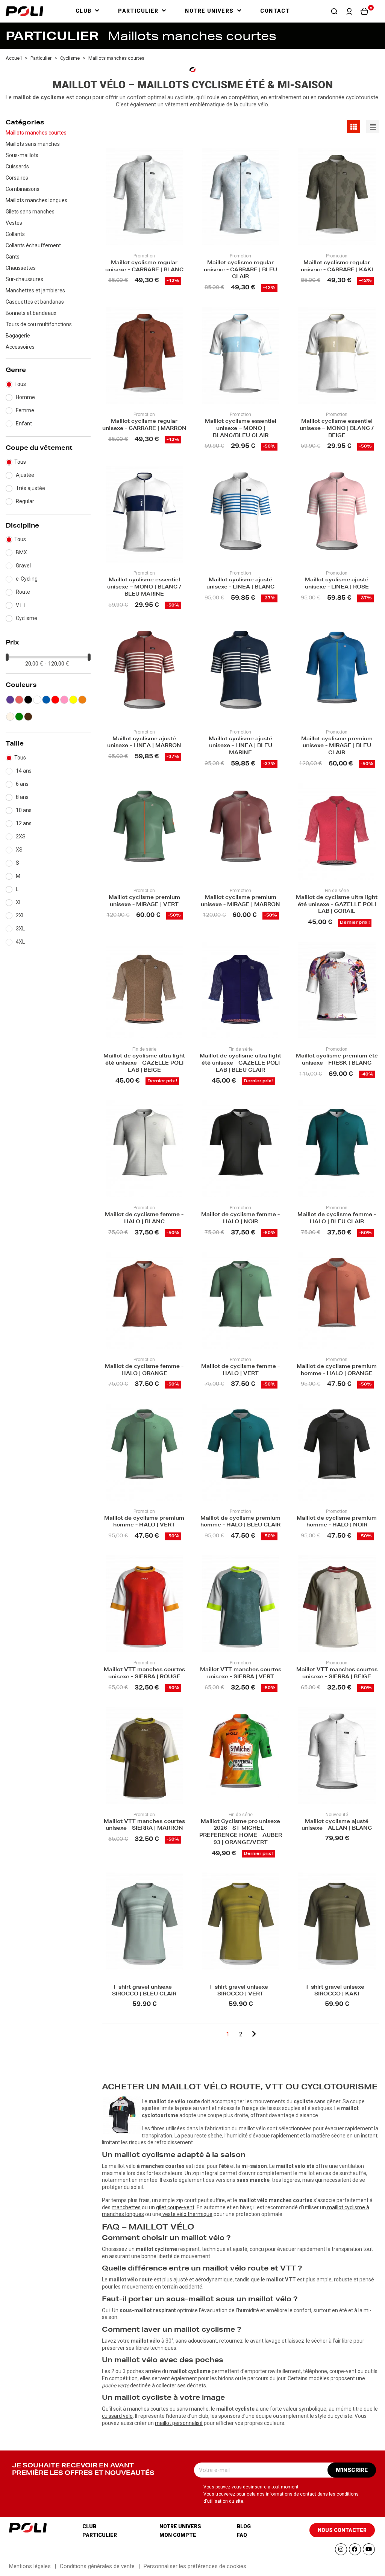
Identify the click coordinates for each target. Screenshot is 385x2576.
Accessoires (20, 347)
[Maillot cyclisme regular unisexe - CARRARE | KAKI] (337, 196)
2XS (21, 836)
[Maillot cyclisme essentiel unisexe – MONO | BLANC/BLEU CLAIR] (241, 355)
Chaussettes (21, 268)
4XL (20, 942)
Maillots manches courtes (36, 133)
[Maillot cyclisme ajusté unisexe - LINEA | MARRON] (144, 672)
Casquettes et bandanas (35, 302)
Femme (25, 410)
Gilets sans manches (30, 212)
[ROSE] (64, 700)
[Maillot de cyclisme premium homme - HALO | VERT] (144, 1452)
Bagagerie (18, 336)
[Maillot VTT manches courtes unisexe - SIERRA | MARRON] (144, 1755)
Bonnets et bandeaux (31, 313)
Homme (25, 397)
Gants (13, 257)
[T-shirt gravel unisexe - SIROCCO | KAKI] (337, 1921)
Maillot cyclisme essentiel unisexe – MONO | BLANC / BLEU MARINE (144, 588)
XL (19, 902)
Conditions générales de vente (97, 2566)
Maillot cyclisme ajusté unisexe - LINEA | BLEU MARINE (240, 746)
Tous (20, 384)
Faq (242, 2535)
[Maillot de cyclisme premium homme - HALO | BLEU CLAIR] (241, 1452)
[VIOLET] (10, 700)
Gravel (23, 566)
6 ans (22, 784)
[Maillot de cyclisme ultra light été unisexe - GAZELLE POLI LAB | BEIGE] (144, 990)
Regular (25, 501)
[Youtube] (369, 2549)
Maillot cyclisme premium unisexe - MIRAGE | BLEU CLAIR (337, 746)
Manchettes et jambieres (35, 290)
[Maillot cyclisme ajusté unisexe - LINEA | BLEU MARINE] (241, 672)
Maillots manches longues (36, 200)
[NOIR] (28, 700)
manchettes (126, 2207)
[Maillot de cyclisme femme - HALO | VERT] (241, 1300)
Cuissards (17, 166)
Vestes (14, 223)
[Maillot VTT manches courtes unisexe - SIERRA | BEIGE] (337, 1604)
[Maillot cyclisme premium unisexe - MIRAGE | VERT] (144, 831)
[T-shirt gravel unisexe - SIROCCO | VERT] (241, 1921)
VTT (21, 605)
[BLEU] (46, 700)
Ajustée (25, 475)
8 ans (22, 797)
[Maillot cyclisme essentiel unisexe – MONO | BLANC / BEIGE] (337, 355)
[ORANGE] (82, 700)
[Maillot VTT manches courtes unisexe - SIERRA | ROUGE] (144, 1604)
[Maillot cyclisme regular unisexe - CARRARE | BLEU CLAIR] (241, 196)
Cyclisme (27, 618)
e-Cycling (27, 579)
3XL (20, 929)
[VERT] (19, 717)
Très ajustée (30, 488)
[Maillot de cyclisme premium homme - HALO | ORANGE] (337, 1300)
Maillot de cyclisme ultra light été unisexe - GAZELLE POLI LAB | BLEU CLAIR (240, 1064)
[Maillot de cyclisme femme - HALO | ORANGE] (144, 1300)
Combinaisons (23, 189)
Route (23, 592)
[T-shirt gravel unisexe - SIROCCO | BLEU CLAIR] (144, 1921)
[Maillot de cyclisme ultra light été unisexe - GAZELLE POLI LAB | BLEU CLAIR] (241, 990)
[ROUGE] (55, 700)
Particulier (100, 2535)
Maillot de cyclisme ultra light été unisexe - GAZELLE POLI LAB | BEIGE (144, 1064)
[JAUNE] (73, 700)
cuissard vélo (117, 2416)
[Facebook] (355, 2549)
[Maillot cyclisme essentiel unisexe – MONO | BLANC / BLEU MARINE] (144, 514)
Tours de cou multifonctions (39, 324)
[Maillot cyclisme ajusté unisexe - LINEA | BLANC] (241, 514)
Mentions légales (30, 2566)
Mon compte (178, 2535)
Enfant (24, 424)
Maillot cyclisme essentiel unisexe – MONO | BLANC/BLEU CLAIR (241, 429)
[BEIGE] (10, 717)
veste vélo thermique (187, 2214)
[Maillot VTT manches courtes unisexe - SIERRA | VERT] (241, 1604)
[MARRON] (28, 717)
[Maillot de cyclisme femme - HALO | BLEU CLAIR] (337, 1149)
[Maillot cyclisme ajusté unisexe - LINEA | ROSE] (337, 514)
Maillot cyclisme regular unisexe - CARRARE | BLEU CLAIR (240, 270)
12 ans (24, 823)
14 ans (24, 771)
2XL (20, 915)
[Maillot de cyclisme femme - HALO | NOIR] (241, 1149)
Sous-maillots (22, 155)
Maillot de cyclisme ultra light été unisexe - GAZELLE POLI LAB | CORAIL (337, 905)
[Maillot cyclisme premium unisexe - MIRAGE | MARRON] (241, 831)
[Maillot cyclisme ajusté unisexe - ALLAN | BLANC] (337, 1755)
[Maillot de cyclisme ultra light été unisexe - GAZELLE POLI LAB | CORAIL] (337, 831)
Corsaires (17, 178)
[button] (334, 11)
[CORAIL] (19, 700)
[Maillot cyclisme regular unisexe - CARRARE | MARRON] (144, 355)
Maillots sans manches (33, 144)
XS (19, 850)
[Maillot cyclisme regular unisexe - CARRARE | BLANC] (144, 196)
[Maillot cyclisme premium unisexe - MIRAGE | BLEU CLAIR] (337, 672)
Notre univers (180, 2526)
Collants (15, 234)
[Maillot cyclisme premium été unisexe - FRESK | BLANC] (337, 990)
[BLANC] (37, 700)
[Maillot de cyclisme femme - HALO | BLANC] (144, 1149)
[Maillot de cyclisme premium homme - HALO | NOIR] (337, 1452)
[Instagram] (341, 2549)
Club (89, 2526)
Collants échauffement (33, 245)
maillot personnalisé (179, 2423)
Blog (244, 2526)
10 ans (24, 810)
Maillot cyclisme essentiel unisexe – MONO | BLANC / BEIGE (337, 429)
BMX (21, 552)
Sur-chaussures (24, 279)
